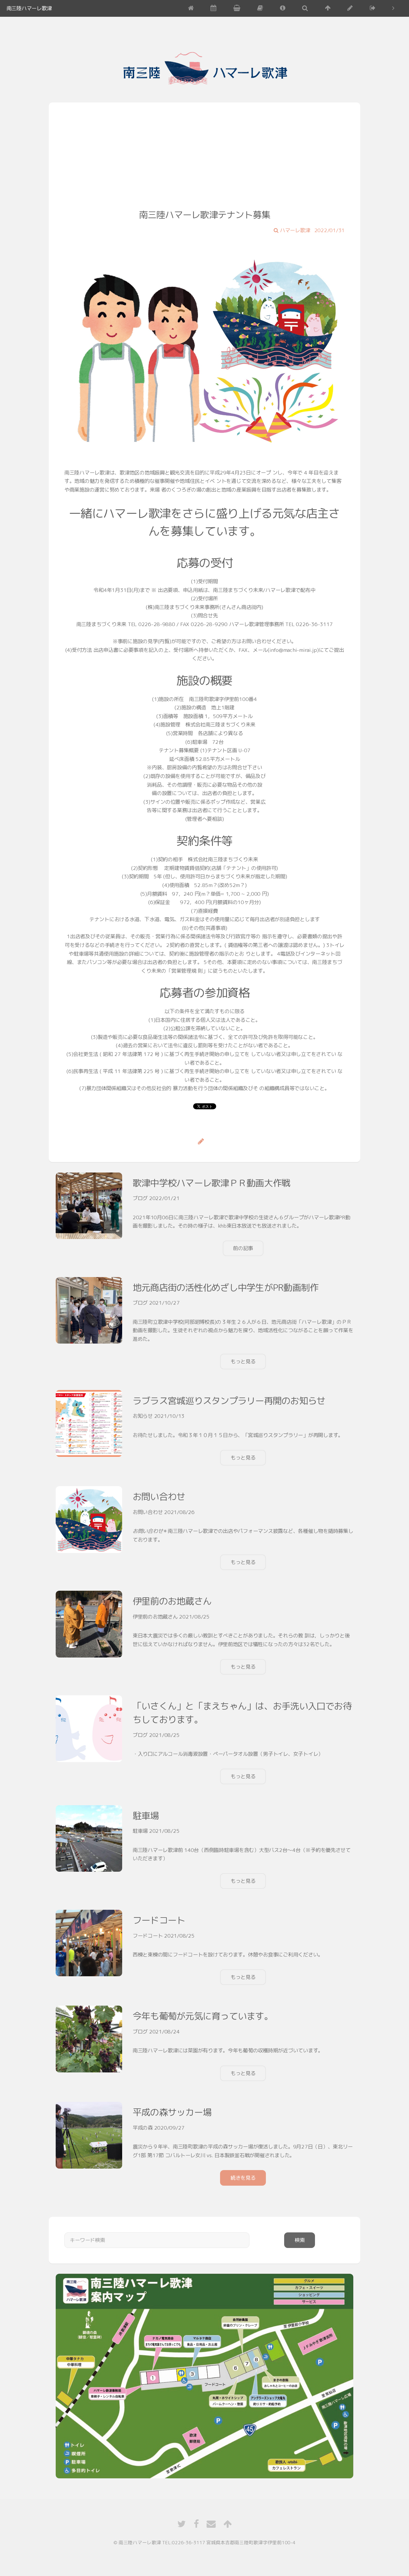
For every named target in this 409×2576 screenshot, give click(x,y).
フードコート (159, 1920)
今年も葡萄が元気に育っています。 (203, 2016)
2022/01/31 (330, 230)
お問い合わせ (159, 1497)
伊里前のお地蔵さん (172, 1601)
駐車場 (146, 1816)
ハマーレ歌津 (294, 230)
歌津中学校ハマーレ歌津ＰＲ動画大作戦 (211, 1183)
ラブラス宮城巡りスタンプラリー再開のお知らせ (229, 1401)
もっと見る (243, 1361)
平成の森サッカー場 (172, 2112)
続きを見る (243, 2178)
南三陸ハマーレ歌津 (29, 8)
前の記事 (243, 1248)
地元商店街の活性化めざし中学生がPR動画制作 (225, 1287)
